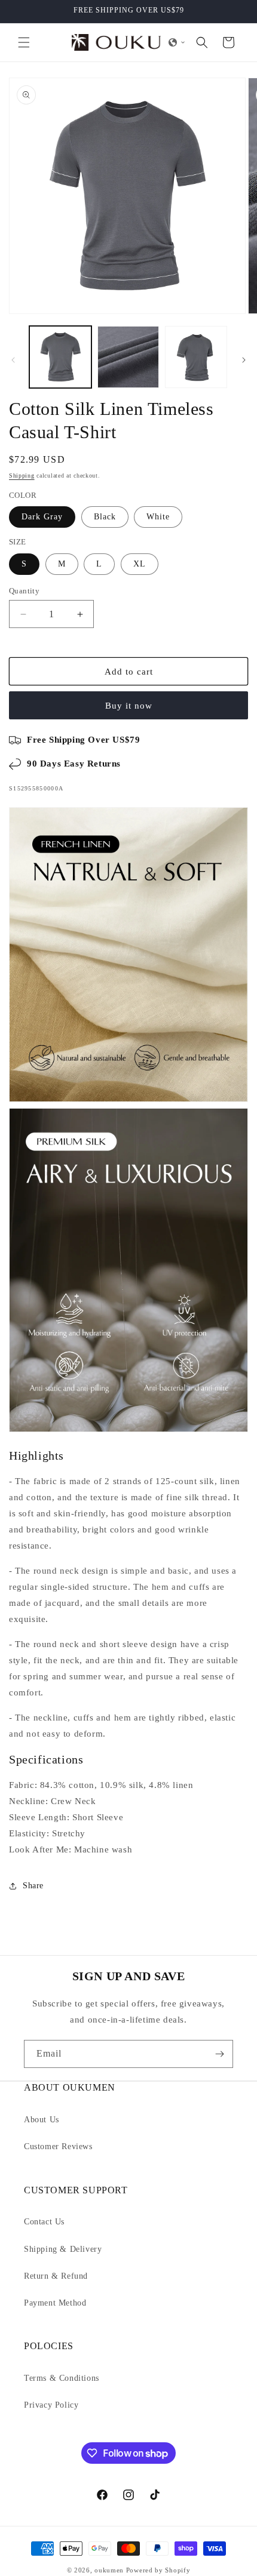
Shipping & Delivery (63, 2249)
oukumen (109, 2570)
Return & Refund (56, 2276)
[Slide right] (244, 360)
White (158, 517)
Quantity (24, 591)
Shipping (22, 476)
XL (140, 564)
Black (105, 517)
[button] (24, 42)
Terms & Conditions (62, 2378)
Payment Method (55, 2303)
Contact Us (44, 2222)
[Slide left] (13, 360)
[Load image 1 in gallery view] (60, 357)
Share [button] (33, 1886)
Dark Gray (42, 517)
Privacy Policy (51, 2405)
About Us (42, 2120)
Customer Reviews (58, 2146)
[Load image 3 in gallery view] (196, 357)
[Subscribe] (219, 2054)
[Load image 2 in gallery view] (128, 357)
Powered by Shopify (158, 2570)
